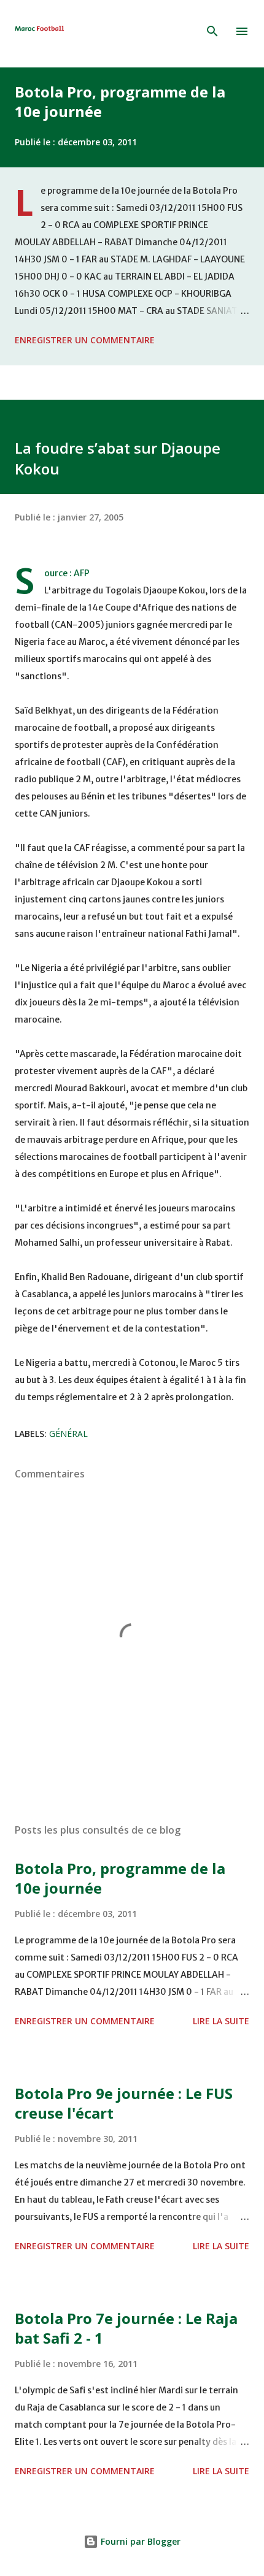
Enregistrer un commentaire (85, 340)
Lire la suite (221, 2021)
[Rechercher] (212, 31)
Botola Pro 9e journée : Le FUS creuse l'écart (124, 2103)
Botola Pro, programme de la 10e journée (120, 101)
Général (68, 1434)
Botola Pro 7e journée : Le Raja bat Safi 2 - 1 (126, 2328)
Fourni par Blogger (139, 2541)
